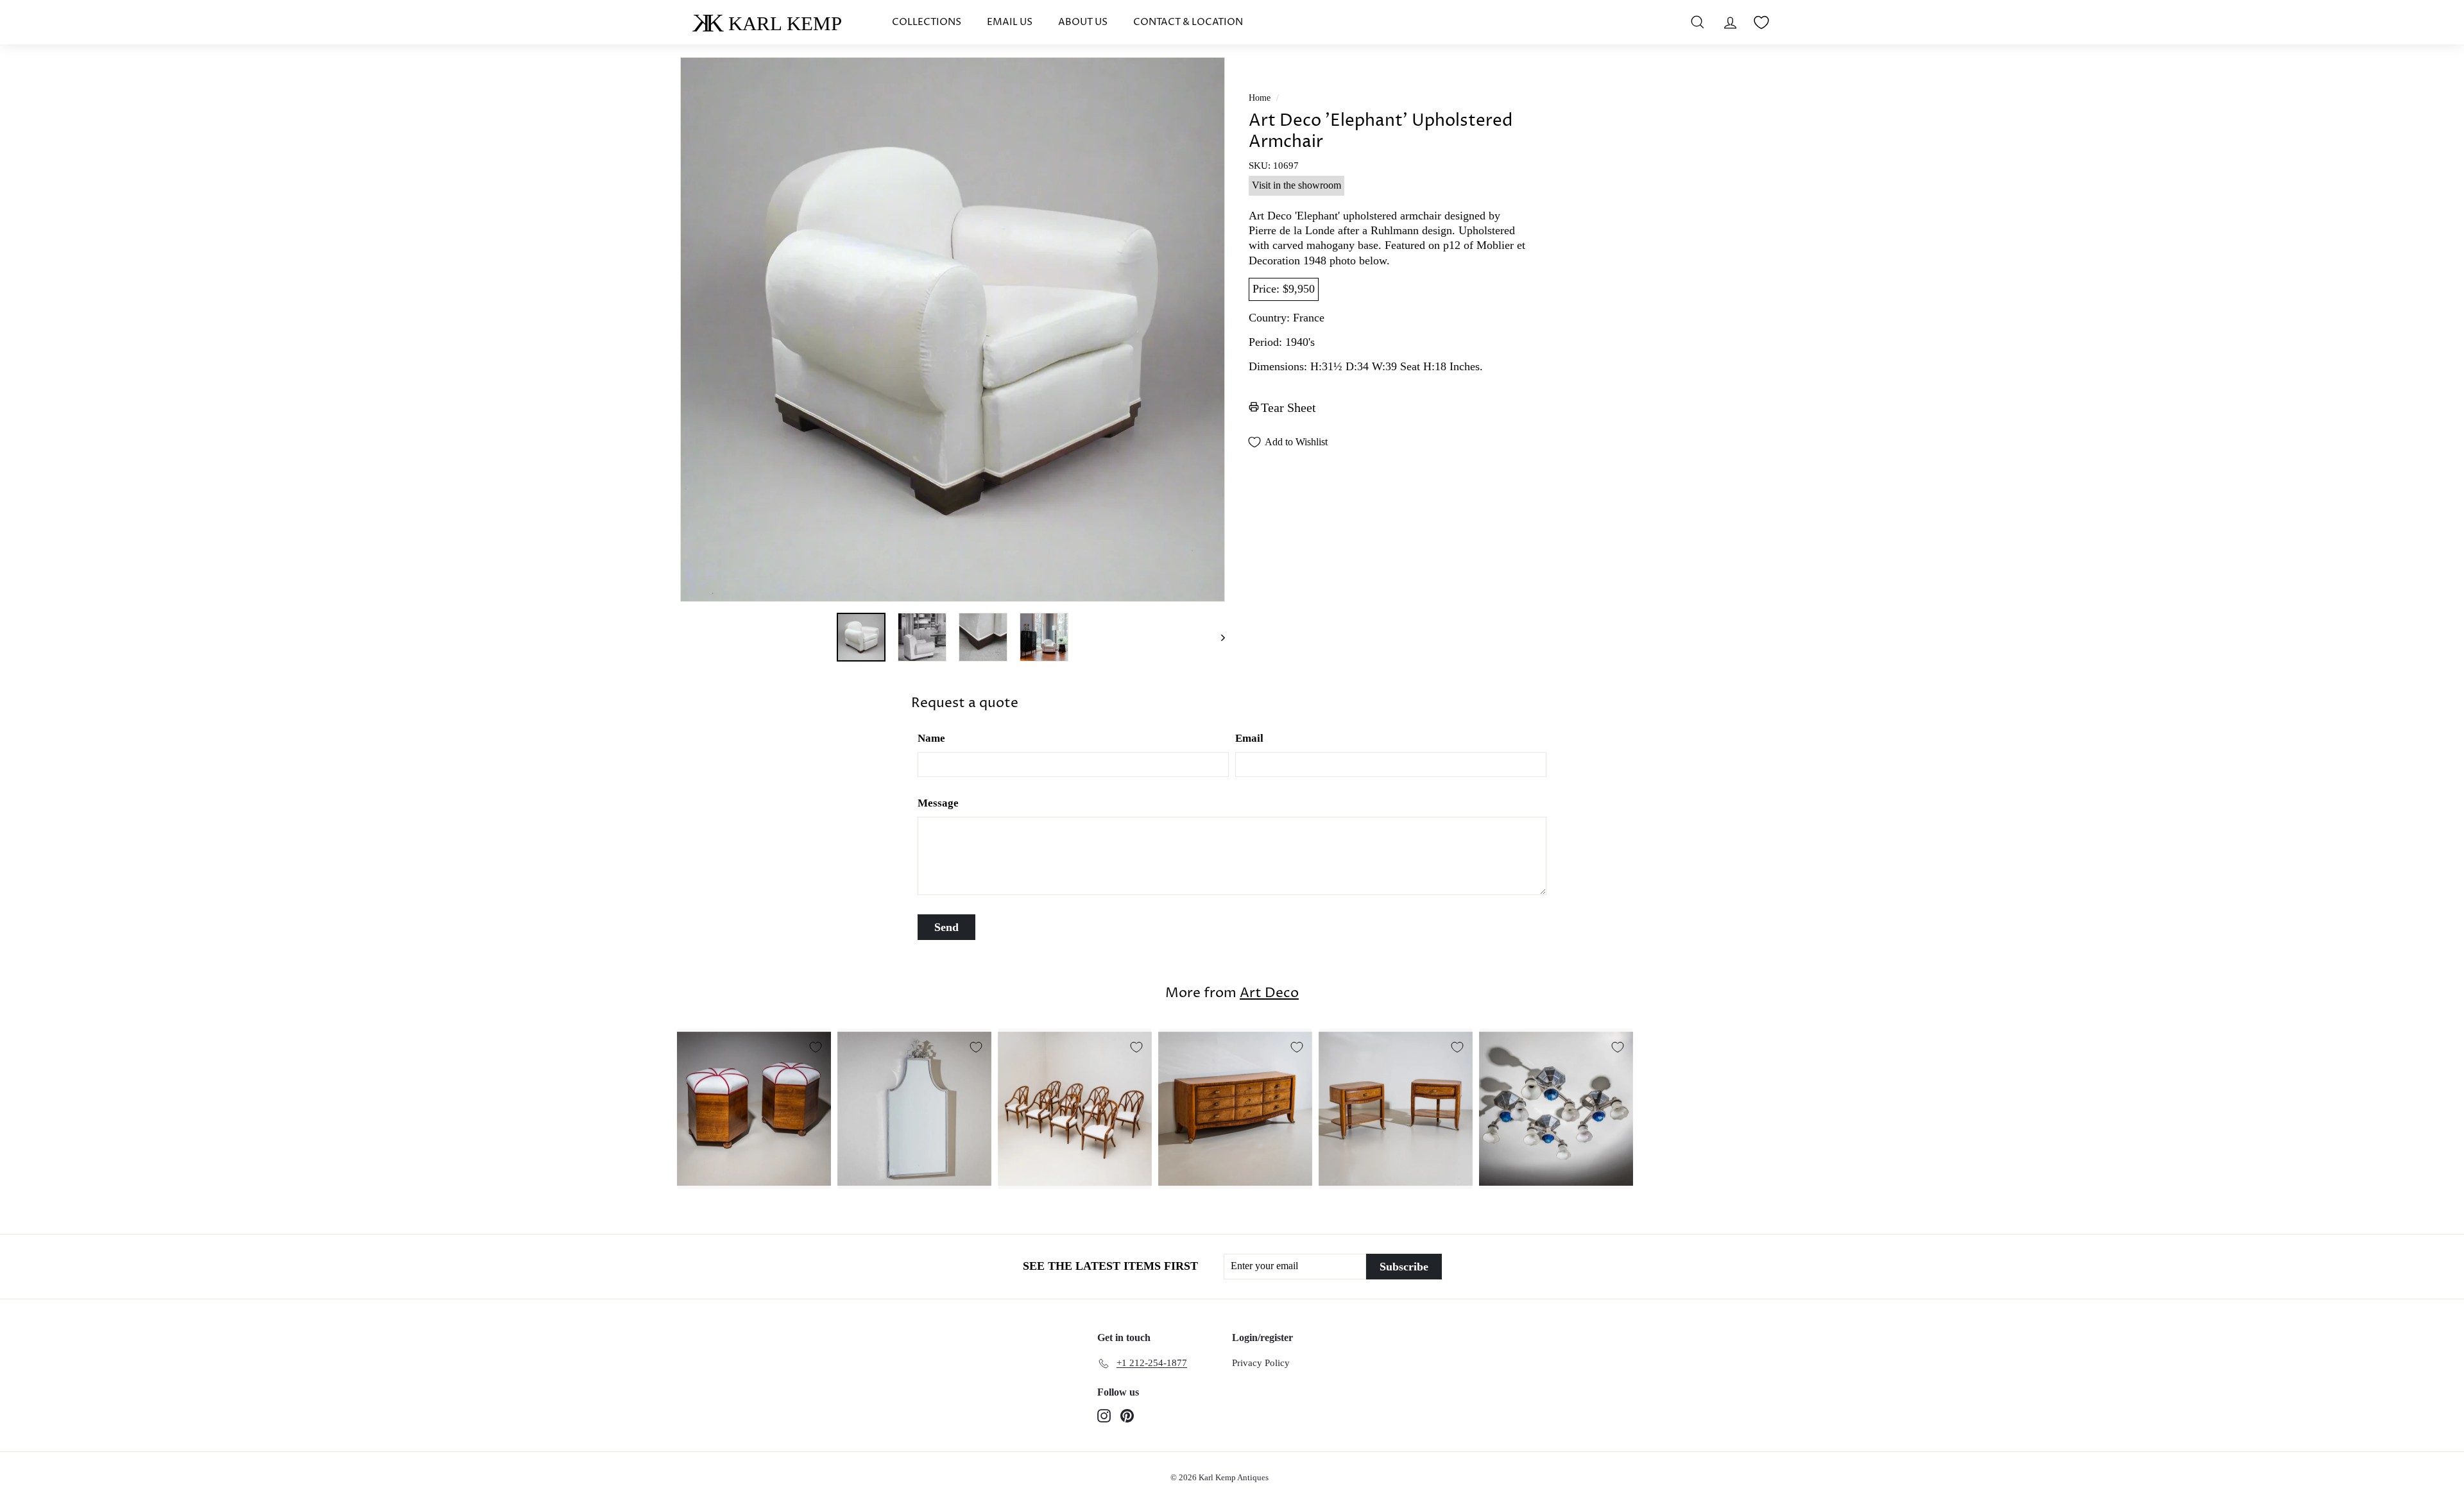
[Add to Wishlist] (816, 1047)
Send (946, 927)
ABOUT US (1083, 22)
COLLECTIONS (927, 22)
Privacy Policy (1261, 1363)
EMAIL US (1010, 22)
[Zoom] (953, 329)
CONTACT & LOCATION (1188, 22)
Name (931, 738)
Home (1260, 98)
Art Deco (1269, 993)
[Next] (1217, 637)
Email (1249, 738)
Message (938, 803)
